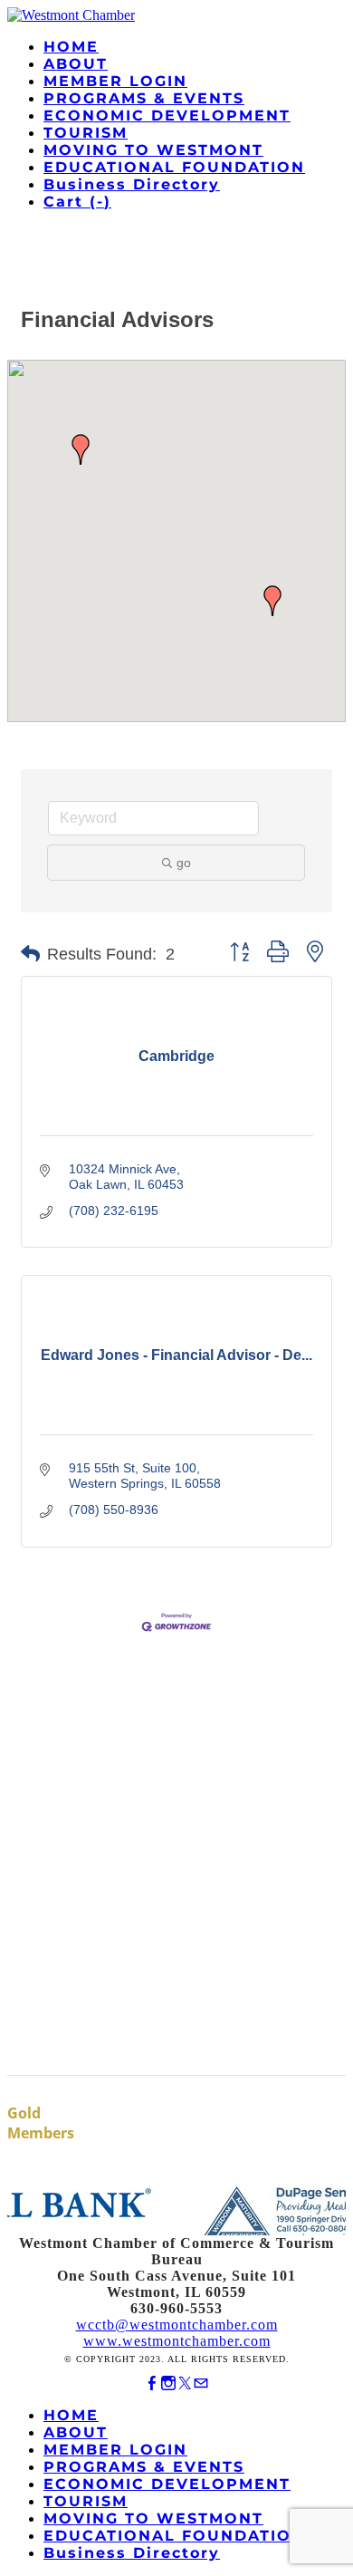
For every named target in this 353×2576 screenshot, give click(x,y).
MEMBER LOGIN (115, 81)
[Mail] (201, 2383)
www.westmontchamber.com (177, 2341)
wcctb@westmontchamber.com (177, 2325)
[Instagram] (168, 2383)
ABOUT (76, 64)
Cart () (77, 202)
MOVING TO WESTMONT (153, 150)
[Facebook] (152, 2383)
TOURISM (86, 133)
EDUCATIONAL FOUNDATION (174, 167)
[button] (272, 601)
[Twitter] (185, 2383)
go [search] (184, 863)
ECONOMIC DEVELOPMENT (167, 116)
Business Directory (132, 184)
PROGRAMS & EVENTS (144, 98)
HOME (71, 47)
